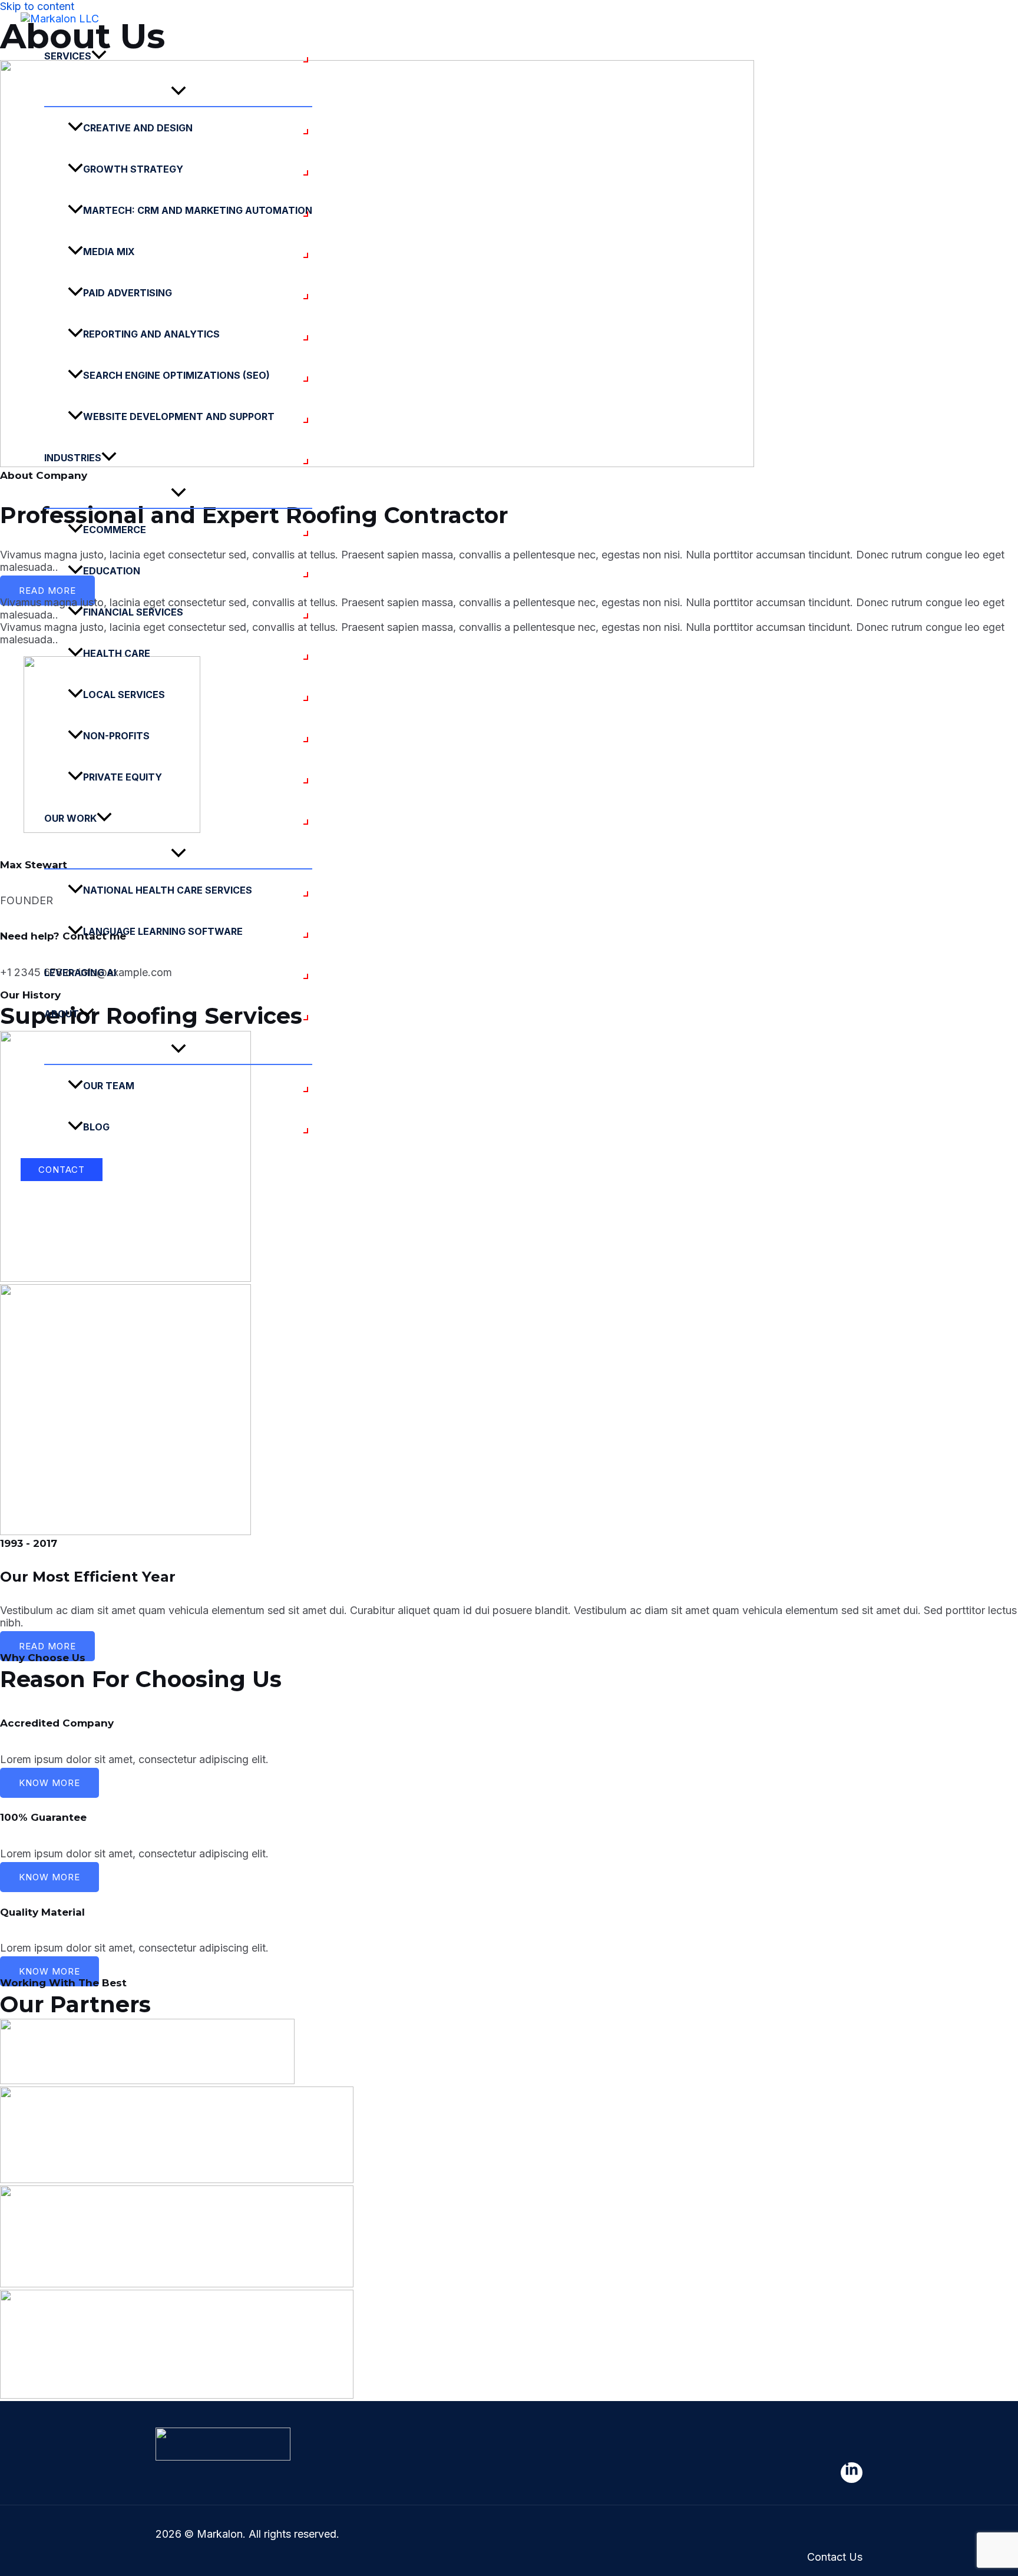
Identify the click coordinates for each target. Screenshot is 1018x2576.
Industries (73, 458)
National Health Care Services (168, 890)
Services (68, 56)
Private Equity (123, 777)
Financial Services (133, 612)
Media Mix (109, 252)
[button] (99, 56)
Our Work (70, 818)
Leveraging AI (80, 973)
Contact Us (835, 2557)
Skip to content (37, 6)
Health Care (117, 653)
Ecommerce (115, 530)
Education (112, 571)
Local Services (124, 695)
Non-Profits (116, 736)
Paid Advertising (128, 293)
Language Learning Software (163, 931)
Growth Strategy (133, 169)
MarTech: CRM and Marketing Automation (198, 210)
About (62, 1014)
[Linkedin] (852, 2473)
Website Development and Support (179, 416)
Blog (96, 1127)
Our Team (109, 1086)
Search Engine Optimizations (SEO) (176, 375)
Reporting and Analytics (151, 334)
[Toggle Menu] (178, 91)
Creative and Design (138, 128)
